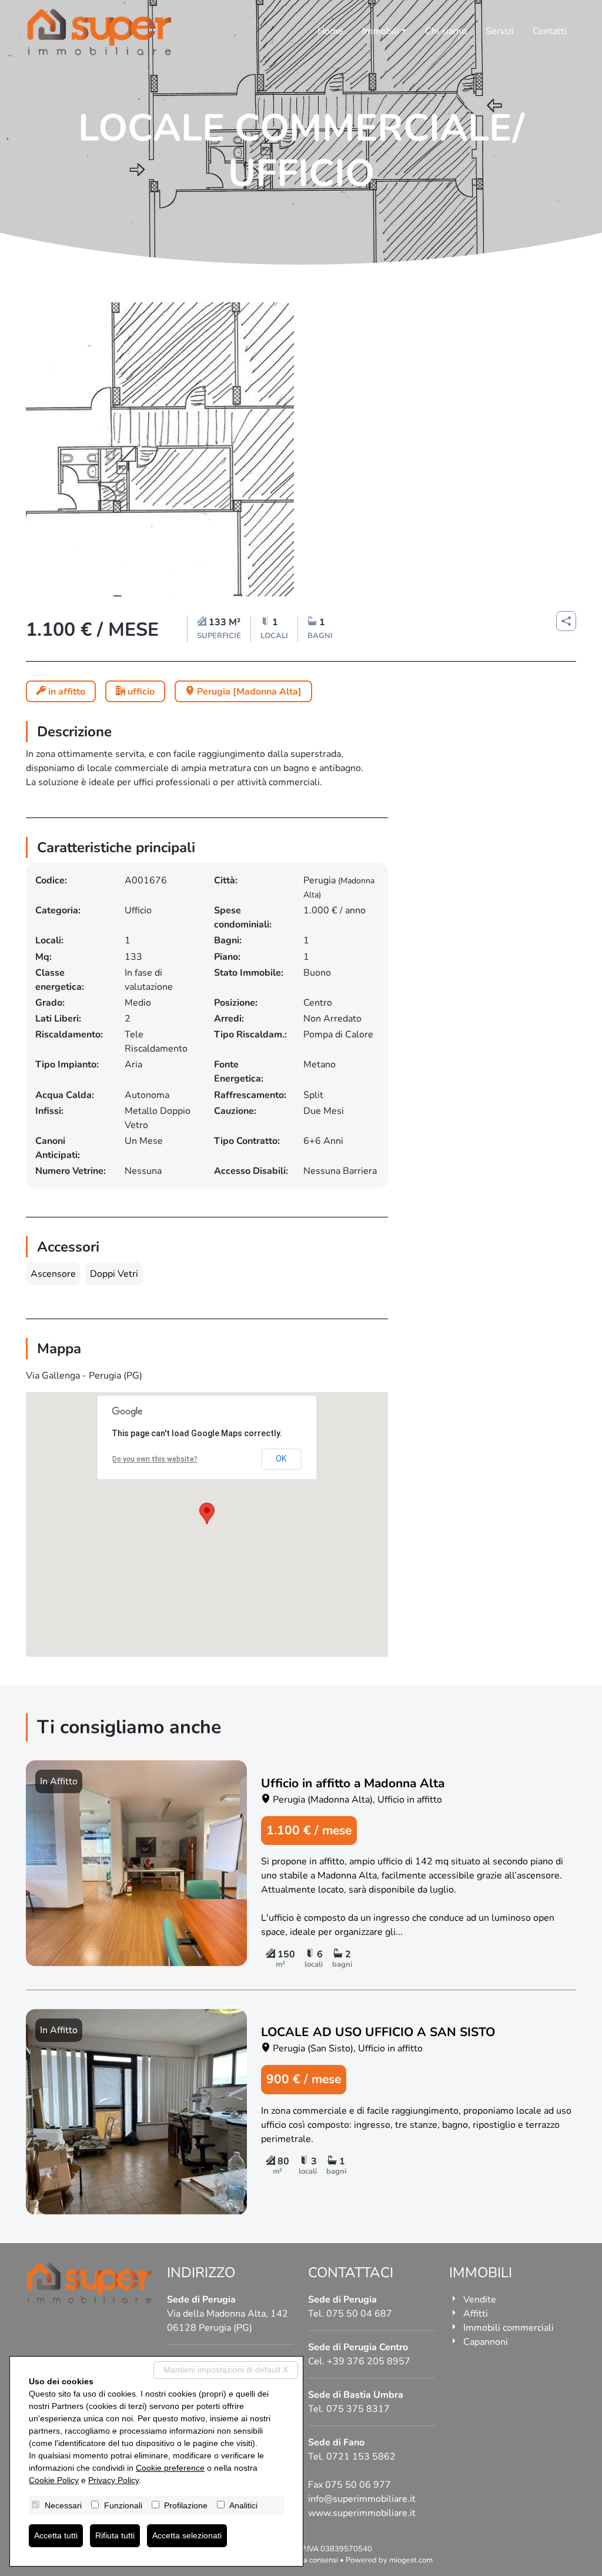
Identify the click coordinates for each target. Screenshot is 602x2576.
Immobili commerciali (509, 2328)
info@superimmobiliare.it (362, 2499)
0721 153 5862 (361, 2457)
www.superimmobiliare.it (362, 2513)
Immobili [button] (381, 31)
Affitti (476, 2314)
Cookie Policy (54, 2480)
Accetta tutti (56, 2535)
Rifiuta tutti (115, 2535)
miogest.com (411, 2560)
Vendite (480, 2300)
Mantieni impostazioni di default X (226, 2370)
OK (281, 1459)
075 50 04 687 (359, 2314)
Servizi (500, 31)
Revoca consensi (310, 2560)
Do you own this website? (155, 1459)
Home (330, 31)
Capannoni (486, 2342)
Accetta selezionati (187, 2535)
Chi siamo (446, 31)
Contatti (550, 31)
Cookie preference (170, 2468)
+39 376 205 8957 (369, 2361)
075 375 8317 (358, 2409)
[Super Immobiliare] (99, 32)
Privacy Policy (113, 2480)
